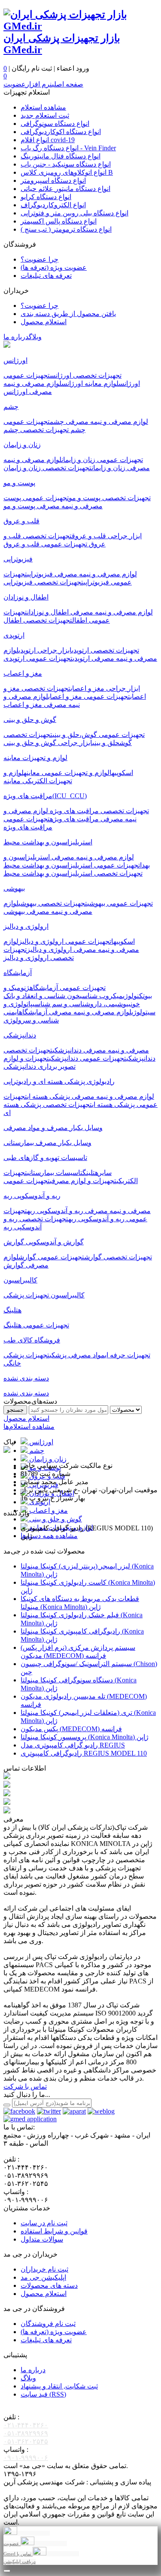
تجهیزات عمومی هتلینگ (36, 1325)
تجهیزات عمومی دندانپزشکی (88, 1058)
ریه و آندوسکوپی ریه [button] (32, 1196)
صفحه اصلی (68, 84)
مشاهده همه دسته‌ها (49, 1536)
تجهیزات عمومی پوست (36, 498)
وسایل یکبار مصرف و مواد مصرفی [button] (53, 1128)
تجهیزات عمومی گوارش (51, 1257)
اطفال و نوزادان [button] (26, 597)
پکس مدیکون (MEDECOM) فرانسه (71, 1729)
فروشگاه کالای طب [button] (32, 1340)
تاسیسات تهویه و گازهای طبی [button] (45, 1158)
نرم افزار (39, 84)
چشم (36, 1450)
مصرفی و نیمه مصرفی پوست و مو (53, 506)
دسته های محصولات (49, 2285)
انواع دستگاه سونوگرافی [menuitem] (55, 124)
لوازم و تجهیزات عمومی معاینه (67, 773)
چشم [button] (11, 407)
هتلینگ (90, 1173)
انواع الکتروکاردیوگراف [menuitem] (53, 205)
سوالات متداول (42, 2239)
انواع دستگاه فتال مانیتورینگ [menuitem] (61, 156)
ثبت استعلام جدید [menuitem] (45, 115)
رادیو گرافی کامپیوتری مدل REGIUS (73, 1745)
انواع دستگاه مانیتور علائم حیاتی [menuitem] (65, 189)
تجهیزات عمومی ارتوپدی (38, 658)
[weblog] (101, 2111)
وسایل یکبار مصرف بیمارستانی (47, 1143)
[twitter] (49, 2111)
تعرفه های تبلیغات (46, 2340)
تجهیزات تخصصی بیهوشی (53, 903)
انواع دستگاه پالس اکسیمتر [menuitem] (59, 221)
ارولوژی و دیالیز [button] (26, 926)
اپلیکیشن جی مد (43, 2277)
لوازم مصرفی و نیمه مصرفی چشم (99, 422)
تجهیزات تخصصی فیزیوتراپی (43, 582)
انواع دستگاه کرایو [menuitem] (46, 197)
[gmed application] (30, 2119)
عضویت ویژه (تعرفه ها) (54, 2332)
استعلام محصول (26, 1418)
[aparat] (74, 2111)
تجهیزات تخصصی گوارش (118, 1257)
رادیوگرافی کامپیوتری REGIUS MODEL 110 (84, 1753)
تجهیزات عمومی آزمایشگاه (68, 988)
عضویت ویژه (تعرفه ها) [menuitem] (54, 267)
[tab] (80, 360)
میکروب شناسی (101, 996)
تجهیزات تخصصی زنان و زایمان (47, 468)
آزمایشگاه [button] (18, 973)
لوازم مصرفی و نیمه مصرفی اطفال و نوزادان (90, 612)
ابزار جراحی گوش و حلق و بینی (48, 743)
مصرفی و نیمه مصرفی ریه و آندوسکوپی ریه (89, 1211)
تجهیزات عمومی (27, 1181)
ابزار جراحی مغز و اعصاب (105, 688)
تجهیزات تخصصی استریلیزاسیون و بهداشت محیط (73, 873)
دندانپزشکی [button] (20, 1035)
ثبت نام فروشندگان (48, 2324)
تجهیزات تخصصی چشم (36, 430)
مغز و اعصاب (48, 1510)
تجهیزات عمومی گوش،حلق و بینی (99, 735)
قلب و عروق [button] (21, 521)
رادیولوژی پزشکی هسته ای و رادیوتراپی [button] (59, 1081)
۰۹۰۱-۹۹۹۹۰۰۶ (26, 2458)
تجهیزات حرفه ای (128, 1355)
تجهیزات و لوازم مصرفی (83, 1181)
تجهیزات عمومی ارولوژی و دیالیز (65, 941)
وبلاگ (35, 337)
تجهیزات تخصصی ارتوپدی (105, 650)
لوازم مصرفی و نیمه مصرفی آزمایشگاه (75, 1012)
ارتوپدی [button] (14, 635)
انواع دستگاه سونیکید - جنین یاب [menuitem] (66, 164)
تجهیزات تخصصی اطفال (38, 620)
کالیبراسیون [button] (20, 1280)
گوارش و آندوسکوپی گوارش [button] (44, 1242)
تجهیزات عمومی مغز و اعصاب (89, 696)
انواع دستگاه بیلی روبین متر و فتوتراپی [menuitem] (74, 213)
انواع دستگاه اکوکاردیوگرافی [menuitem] (61, 132)
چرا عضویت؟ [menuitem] (39, 259)
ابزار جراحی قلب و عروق (107, 536)
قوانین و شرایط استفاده (54, 2231)
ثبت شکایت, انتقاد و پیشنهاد (59, 2386)
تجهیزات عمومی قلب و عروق (46, 544)
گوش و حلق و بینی (55, 1519)
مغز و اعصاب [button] (23, 673)
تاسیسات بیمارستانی (55, 1173)
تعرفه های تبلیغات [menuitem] (46, 276)
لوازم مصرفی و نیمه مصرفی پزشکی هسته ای (91, 1096)
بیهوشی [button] (14, 888)
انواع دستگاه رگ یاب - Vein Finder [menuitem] (68, 148)
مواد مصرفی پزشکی (77, 1355)
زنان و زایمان (47, 1459)
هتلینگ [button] (12, 1310)
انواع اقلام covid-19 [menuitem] (48, 140)
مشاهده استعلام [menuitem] (43, 107)
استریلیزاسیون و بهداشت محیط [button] (48, 842)
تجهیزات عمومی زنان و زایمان (102, 460)
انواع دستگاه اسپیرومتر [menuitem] (53, 180)
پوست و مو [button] (19, 483)
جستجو (15, 1410)
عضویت (15, 84)
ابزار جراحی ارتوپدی (45, 650)
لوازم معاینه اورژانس (90, 383)
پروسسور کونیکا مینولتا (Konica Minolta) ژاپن (85, 1737)
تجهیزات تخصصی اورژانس (86, 375)
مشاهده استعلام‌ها (29, 1427)
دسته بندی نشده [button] (26, 1378)
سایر (105, 1173)
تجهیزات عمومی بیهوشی (120, 903)
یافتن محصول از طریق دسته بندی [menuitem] (68, 314)
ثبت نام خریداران (44, 2269)
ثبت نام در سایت (44, 2223)
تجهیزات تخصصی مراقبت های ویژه (99, 811)
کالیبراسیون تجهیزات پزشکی (44, 1295)
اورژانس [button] (15, 360)
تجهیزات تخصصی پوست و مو (110, 498)
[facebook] (19, 2111)
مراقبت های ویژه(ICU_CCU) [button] (45, 796)
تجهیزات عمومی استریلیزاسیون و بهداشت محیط (72, 865)
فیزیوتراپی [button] (18, 559)
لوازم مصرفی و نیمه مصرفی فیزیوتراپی (82, 574)
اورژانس (40, 1442)
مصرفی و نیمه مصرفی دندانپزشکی (101, 1050)
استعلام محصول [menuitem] (44, 322)
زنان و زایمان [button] (22, 445)
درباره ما (16, 337)
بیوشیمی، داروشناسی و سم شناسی (82, 1004)
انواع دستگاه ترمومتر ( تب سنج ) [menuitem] (66, 229)
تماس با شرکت (25, 2086)
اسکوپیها (121, 773)
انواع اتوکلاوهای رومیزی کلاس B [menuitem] (67, 172)
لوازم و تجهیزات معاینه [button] (35, 758)
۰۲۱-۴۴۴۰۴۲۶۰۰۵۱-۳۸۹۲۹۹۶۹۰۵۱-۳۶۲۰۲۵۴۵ (26, 2433)
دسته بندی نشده (26, 1393)
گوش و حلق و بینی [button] (30, 720)
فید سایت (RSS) (43, 2394)
